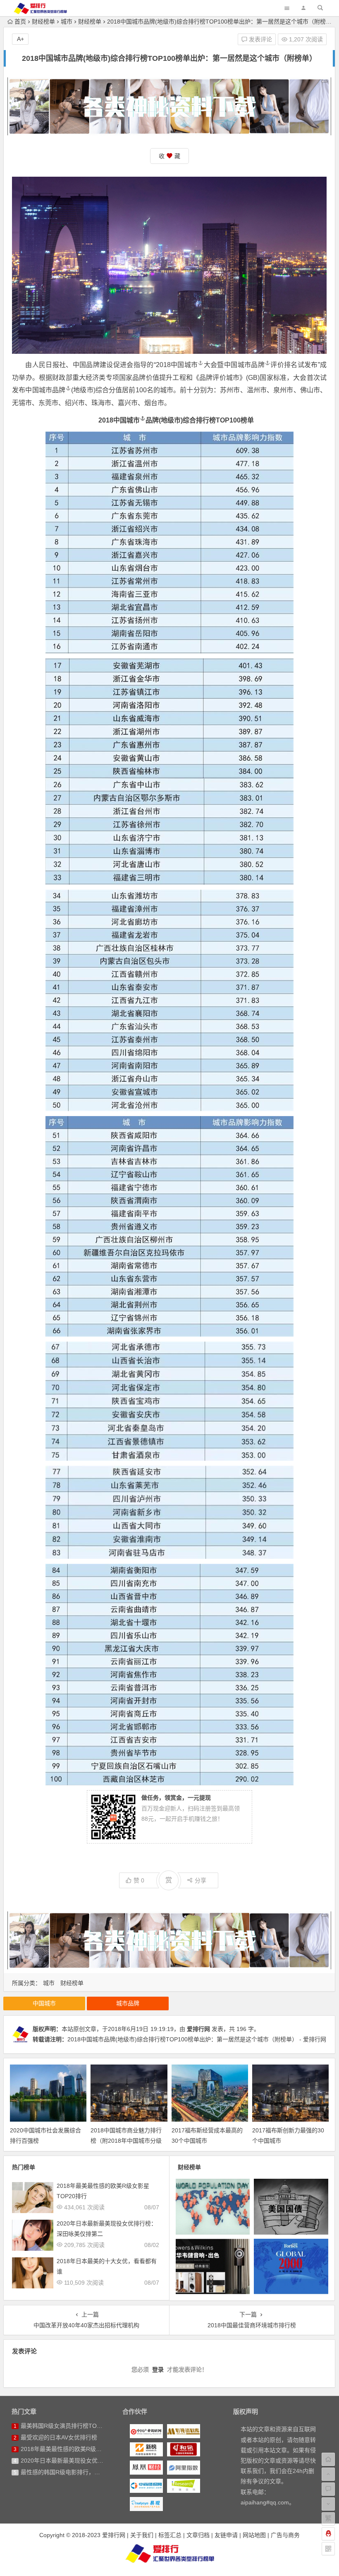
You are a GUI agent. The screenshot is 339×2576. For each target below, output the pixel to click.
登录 (158, 2370)
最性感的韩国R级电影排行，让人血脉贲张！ (78, 2472)
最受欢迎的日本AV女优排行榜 (59, 2437)
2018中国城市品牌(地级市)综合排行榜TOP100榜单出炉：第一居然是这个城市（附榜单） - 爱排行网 (197, 2039)
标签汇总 (170, 2535)
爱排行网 (198, 2029)
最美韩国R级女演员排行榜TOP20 (64, 2426)
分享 (201, 1880)
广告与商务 (285, 2535)
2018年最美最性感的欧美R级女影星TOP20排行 (82, 2449)
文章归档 (198, 2535)
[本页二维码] (328, 2549)
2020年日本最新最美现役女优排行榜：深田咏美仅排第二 (94, 2461)
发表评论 (260, 39)
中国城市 (184, 365)
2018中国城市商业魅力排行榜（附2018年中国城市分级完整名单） (126, 2141)
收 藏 (169, 156)
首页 (20, 22)
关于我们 (142, 2535)
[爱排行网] (169, 2553)
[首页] (328, 2459)
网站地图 (254, 2535)
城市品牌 (251, 365)
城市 (67, 22)
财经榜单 (43, 22)
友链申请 (226, 2535)
